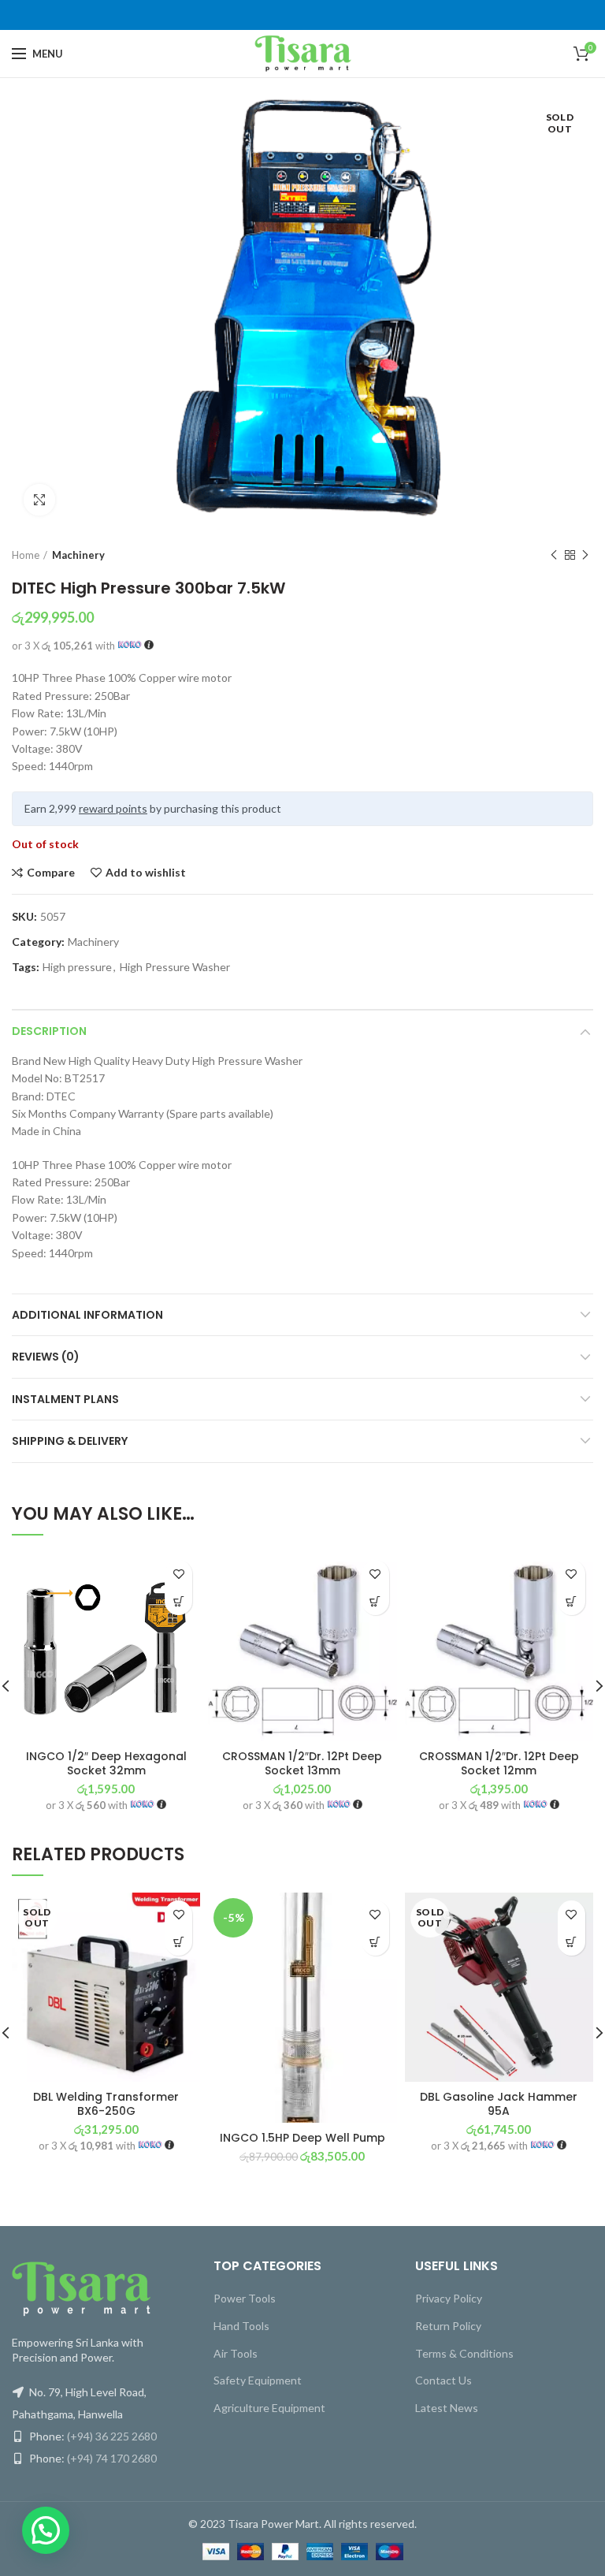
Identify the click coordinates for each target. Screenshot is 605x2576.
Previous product (554, 555)
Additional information (87, 1315)
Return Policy (448, 2326)
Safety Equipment (258, 2380)
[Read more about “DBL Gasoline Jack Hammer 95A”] (572, 1942)
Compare (51, 873)
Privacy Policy (449, 2298)
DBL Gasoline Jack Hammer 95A (499, 2104)
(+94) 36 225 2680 (112, 2436)
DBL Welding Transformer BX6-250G (106, 2104)
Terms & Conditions (464, 2353)
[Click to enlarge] (39, 500)
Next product (585, 555)
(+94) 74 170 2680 (112, 2458)
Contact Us (444, 2380)
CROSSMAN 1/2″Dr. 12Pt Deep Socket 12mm (499, 1763)
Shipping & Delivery (70, 1441)
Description (49, 1031)
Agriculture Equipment (269, 2408)
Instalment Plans (65, 1399)
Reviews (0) (46, 1357)
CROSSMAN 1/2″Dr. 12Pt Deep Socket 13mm (302, 1763)
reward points (113, 808)
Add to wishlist (146, 873)
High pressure (77, 967)
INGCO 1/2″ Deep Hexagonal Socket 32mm (106, 1763)
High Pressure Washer (175, 967)
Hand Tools (241, 2326)
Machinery (78, 555)
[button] (178, 1601)
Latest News (447, 2408)
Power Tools (245, 2298)
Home (26, 555)
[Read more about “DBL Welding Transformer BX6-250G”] (178, 1942)
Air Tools (236, 2353)
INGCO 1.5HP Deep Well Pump (302, 2138)
